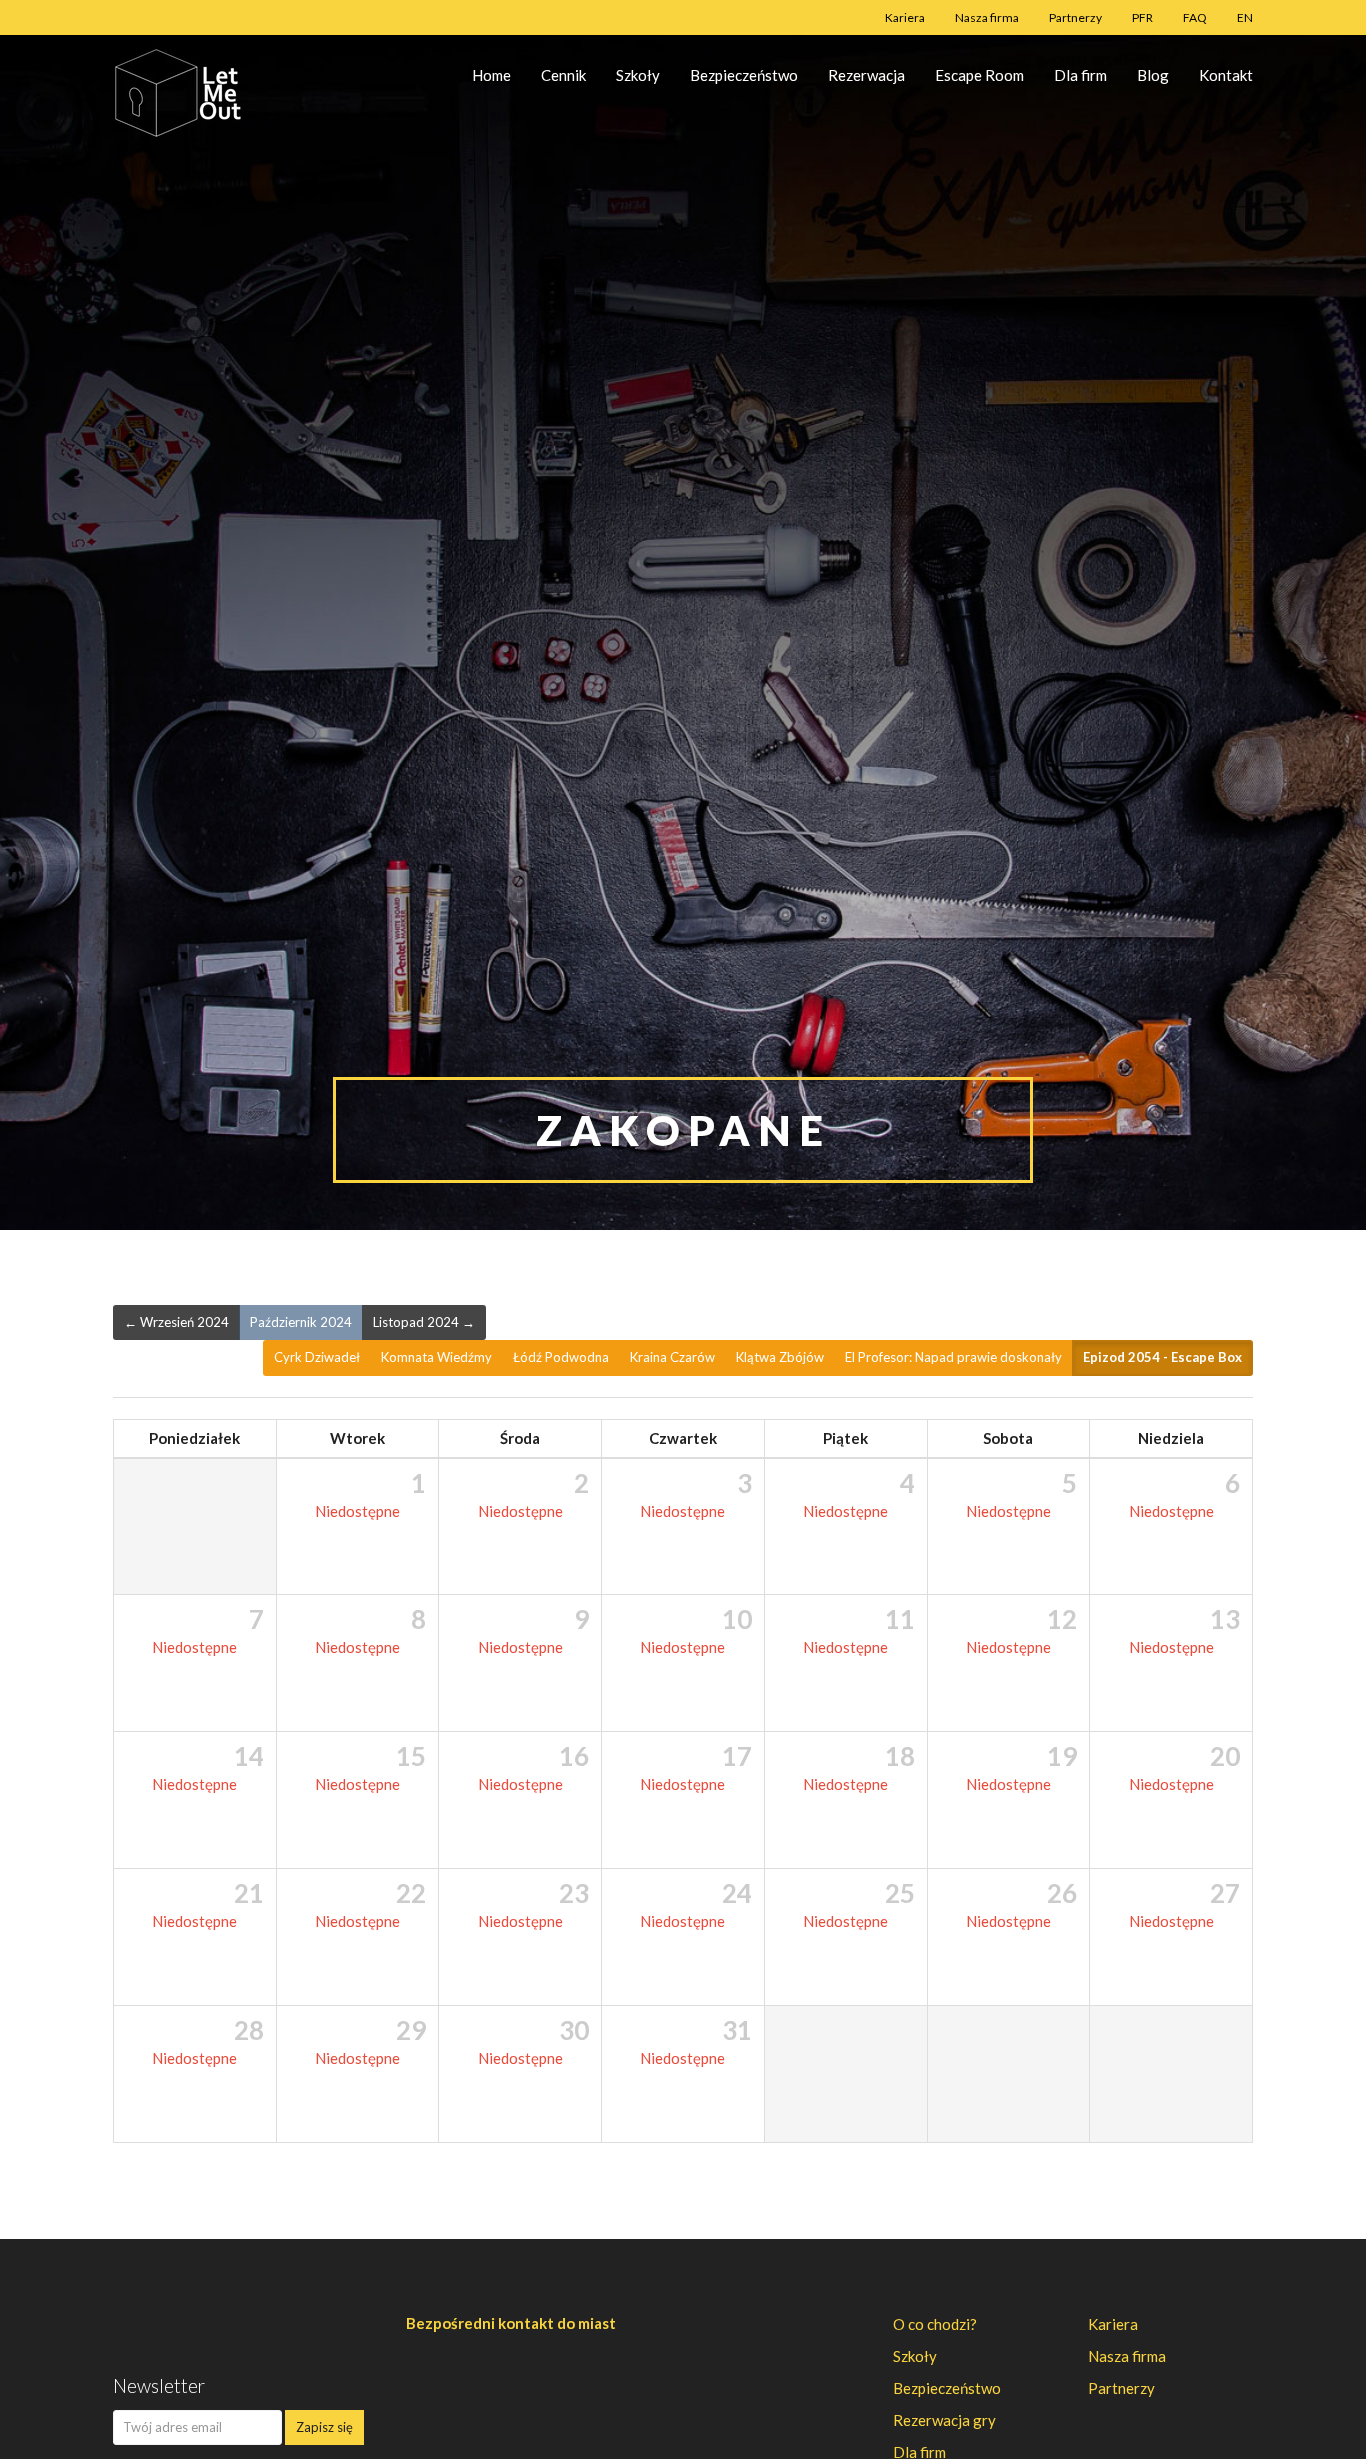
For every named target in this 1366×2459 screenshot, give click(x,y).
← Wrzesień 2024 (176, 1322)
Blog (1153, 75)
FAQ (1195, 17)
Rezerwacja (866, 75)
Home (491, 75)
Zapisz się (324, 2427)
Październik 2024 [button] (301, 1322)
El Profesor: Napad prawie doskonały (953, 1357)
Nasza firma (987, 17)
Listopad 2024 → (424, 1322)
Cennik (563, 75)
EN (1245, 17)
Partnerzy (1075, 17)
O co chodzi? (935, 2324)
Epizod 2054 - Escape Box (1162, 1357)
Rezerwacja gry (944, 2420)
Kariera (905, 17)
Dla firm (1080, 75)
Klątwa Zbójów (780, 1357)
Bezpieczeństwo (744, 75)
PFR (1142, 17)
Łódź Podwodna (561, 1357)
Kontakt (1226, 75)
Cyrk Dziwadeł (317, 1357)
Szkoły (638, 75)
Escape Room (979, 75)
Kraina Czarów (672, 1357)
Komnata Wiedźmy (436, 1357)
